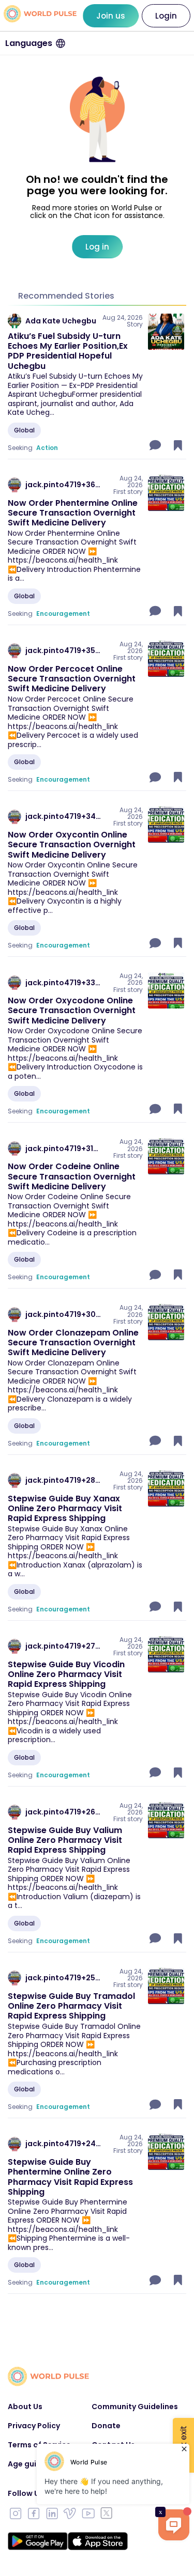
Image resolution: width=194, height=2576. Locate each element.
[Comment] (156, 445)
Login (166, 16)
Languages (29, 43)
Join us (111, 16)
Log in (97, 247)
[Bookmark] (178, 445)
